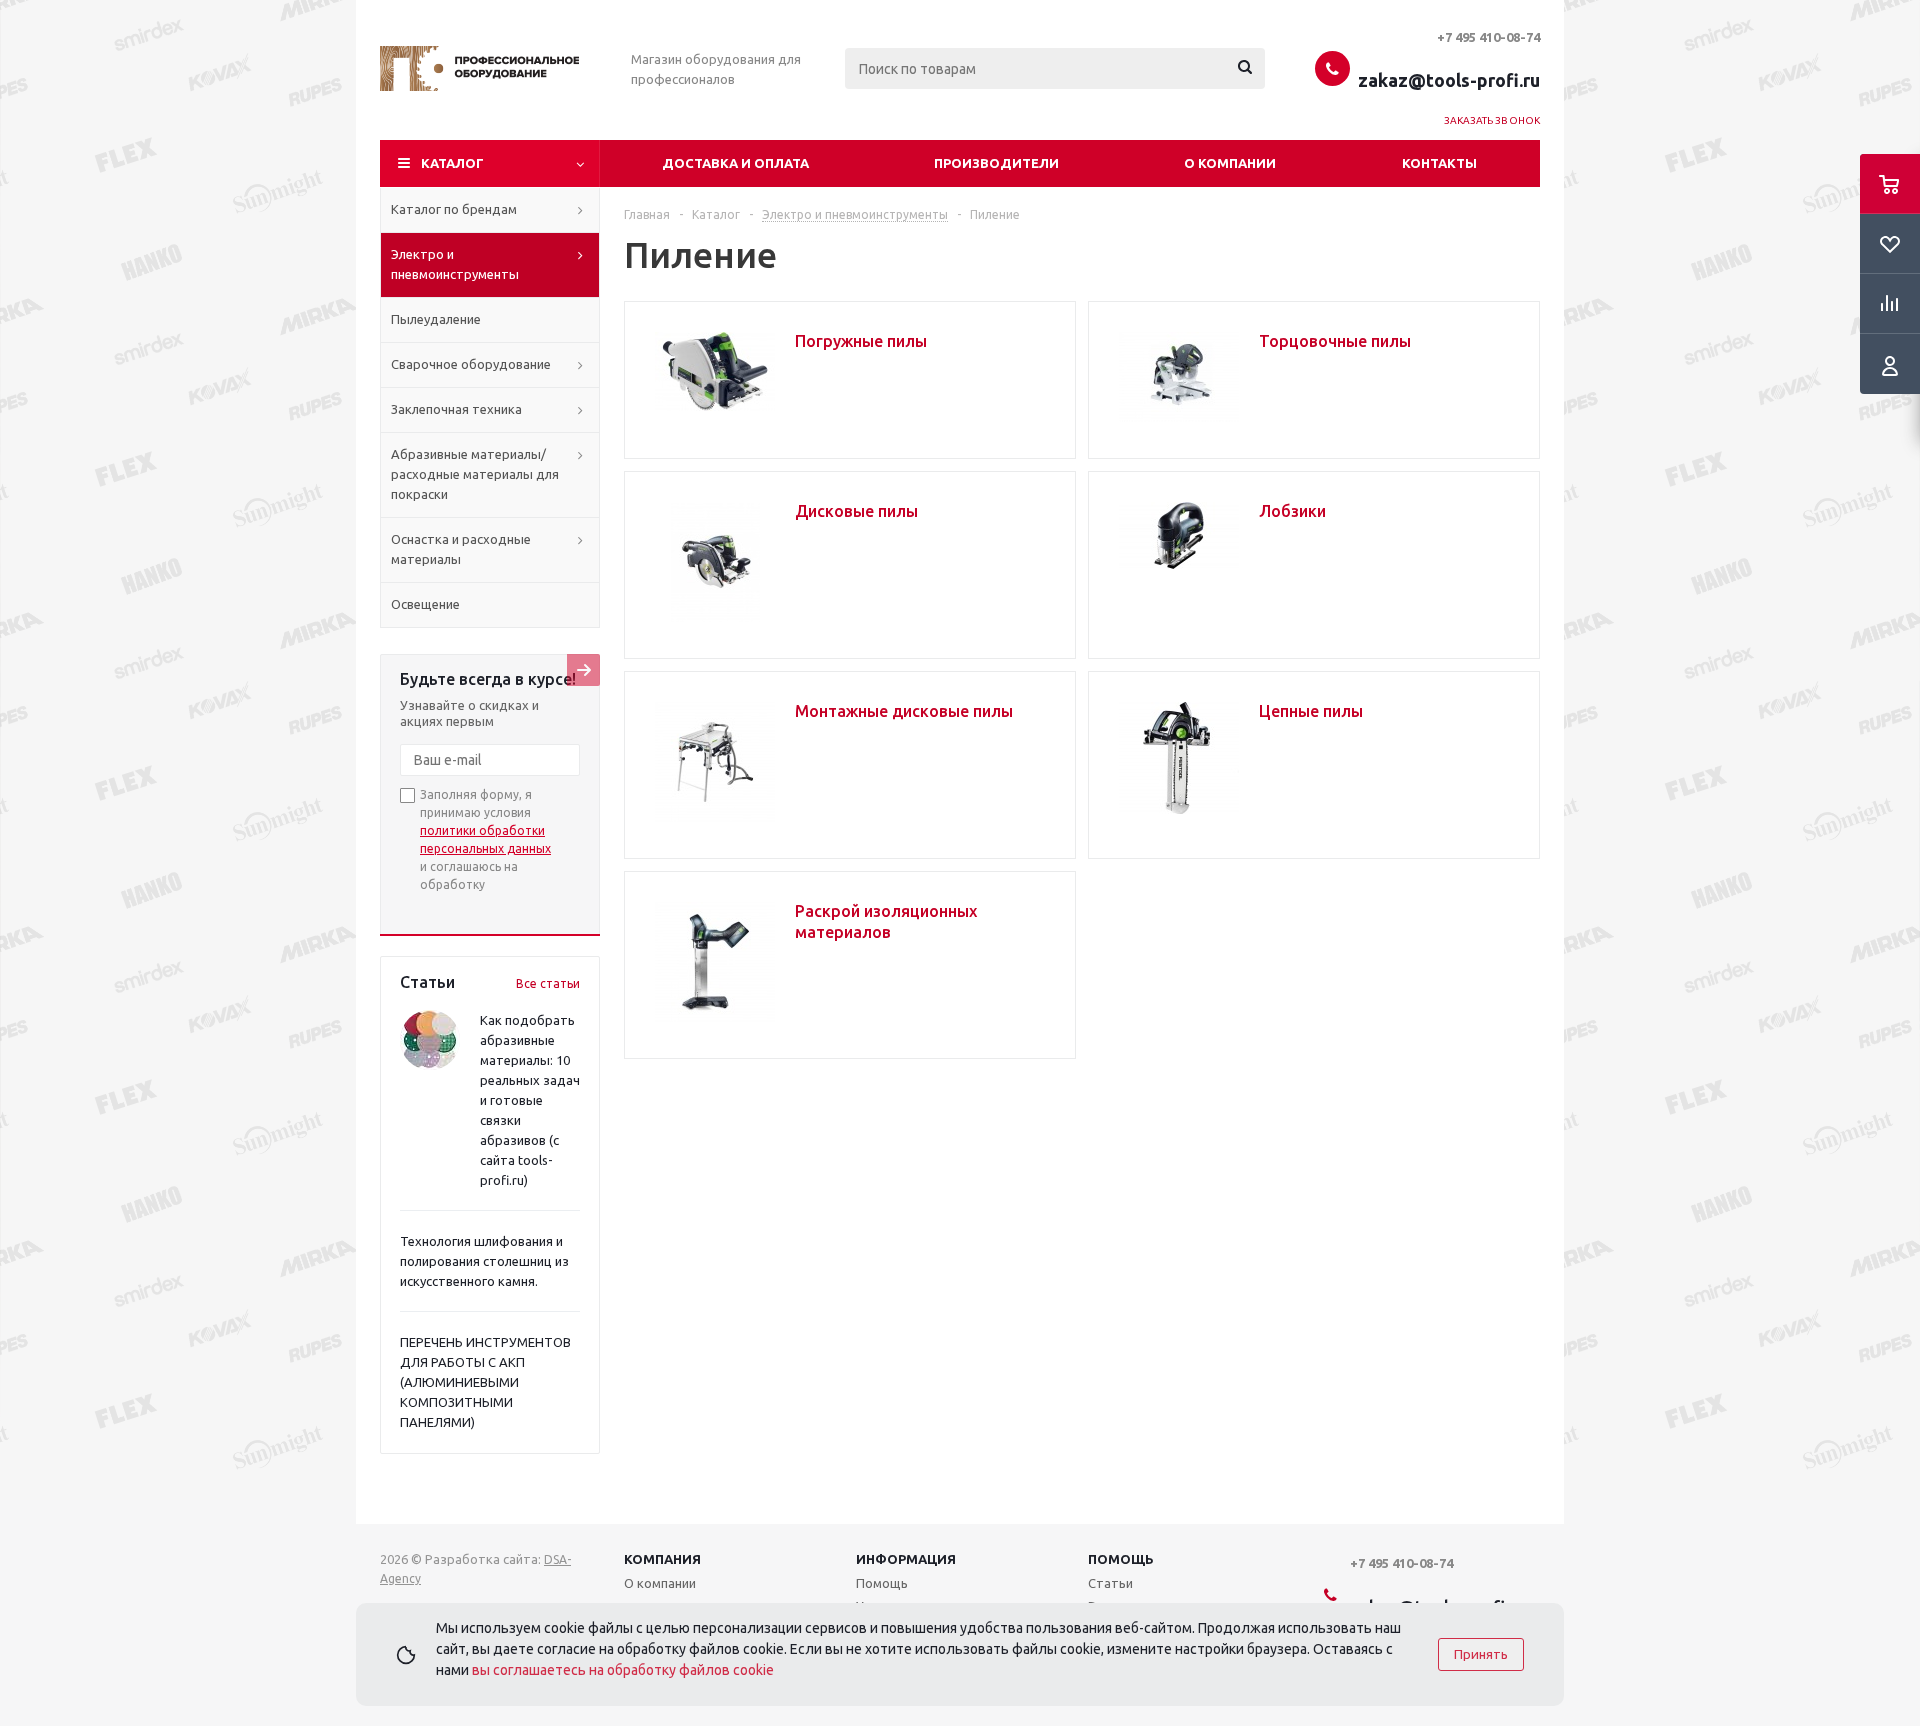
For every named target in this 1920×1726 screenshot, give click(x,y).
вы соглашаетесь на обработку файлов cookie (623, 1670)
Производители (996, 163)
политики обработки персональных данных (485, 839)
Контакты (1439, 163)
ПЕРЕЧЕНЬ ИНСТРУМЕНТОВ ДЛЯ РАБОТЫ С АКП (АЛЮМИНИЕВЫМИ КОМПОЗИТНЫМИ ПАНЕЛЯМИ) (485, 1382)
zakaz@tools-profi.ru (1449, 80)
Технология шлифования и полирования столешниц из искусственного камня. (484, 1261)
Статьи (1110, 1583)
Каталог (452, 163)
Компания (662, 1559)
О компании (1230, 163)
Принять (1481, 1654)
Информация (906, 1559)
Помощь (1121, 1559)
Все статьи (548, 983)
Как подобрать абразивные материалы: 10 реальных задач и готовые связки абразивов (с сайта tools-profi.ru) (530, 1100)
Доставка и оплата (735, 163)
